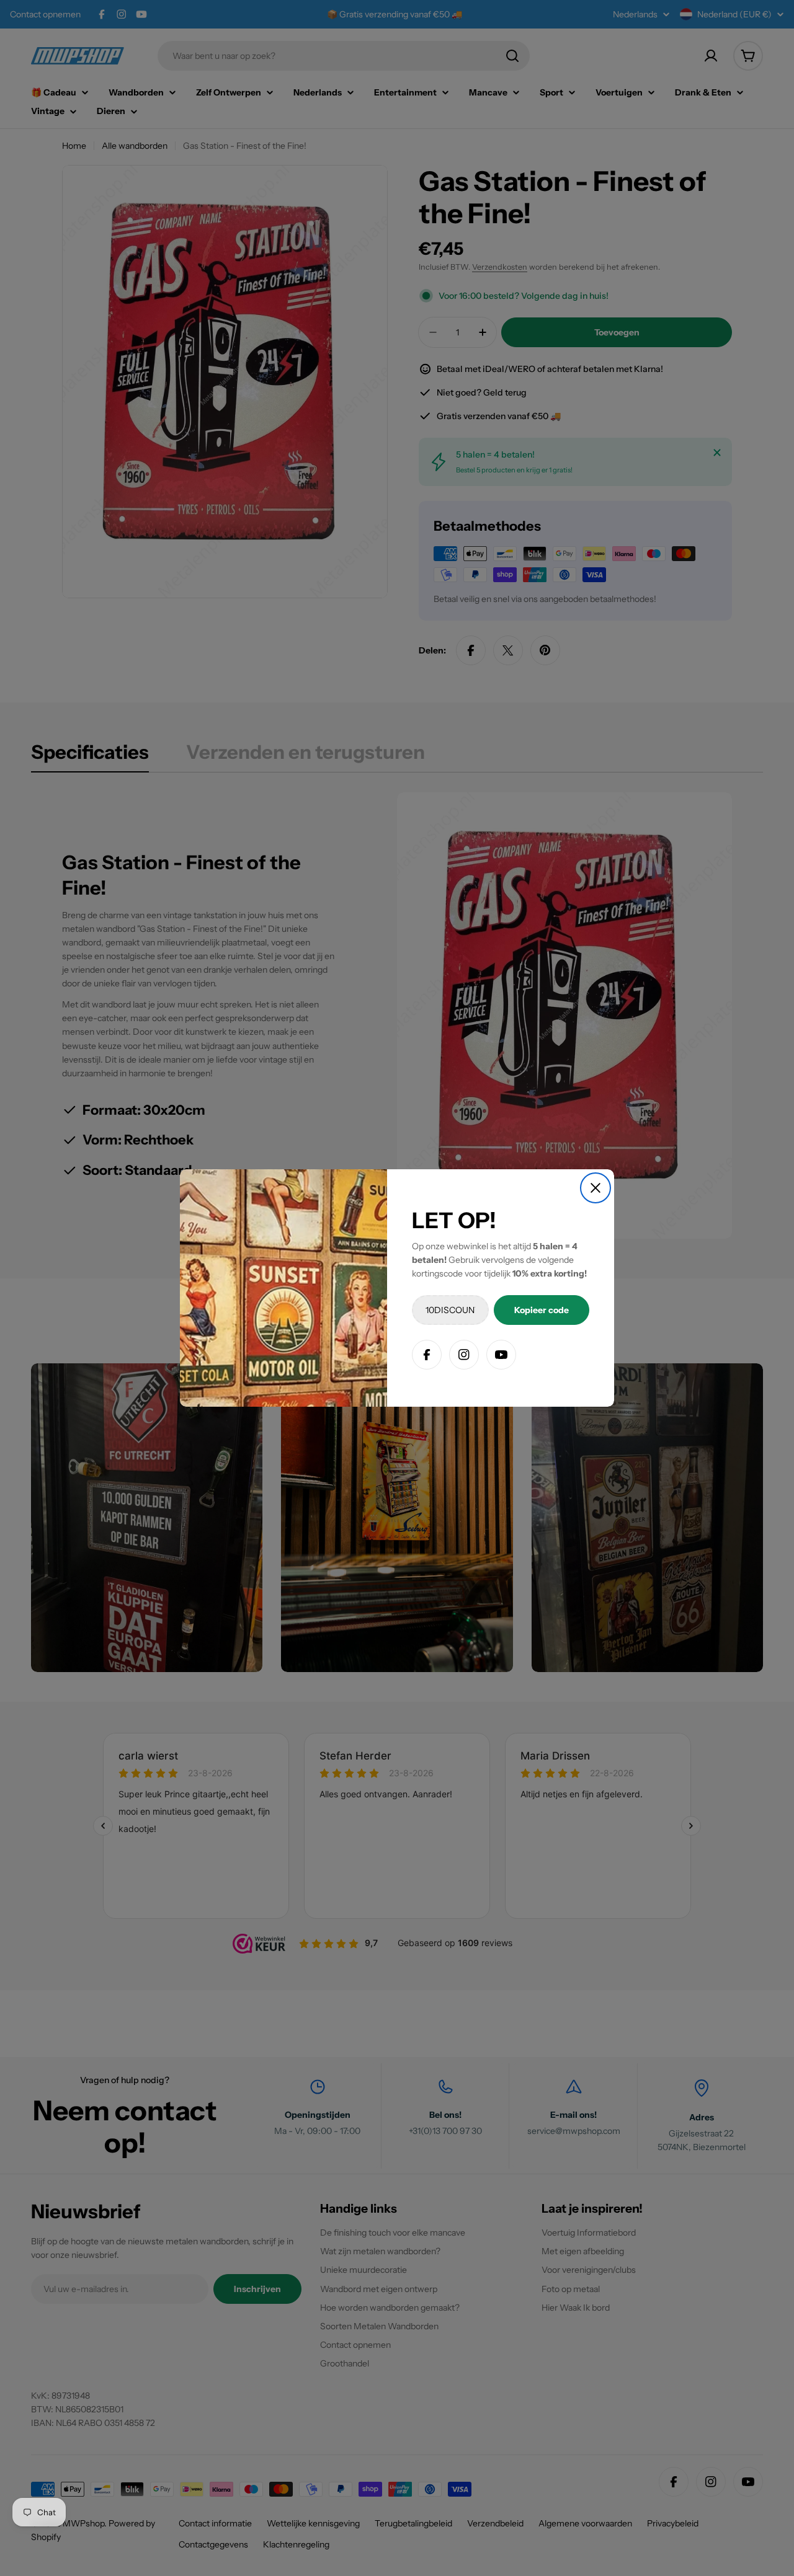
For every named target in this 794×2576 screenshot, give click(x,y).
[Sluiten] (595, 1188)
